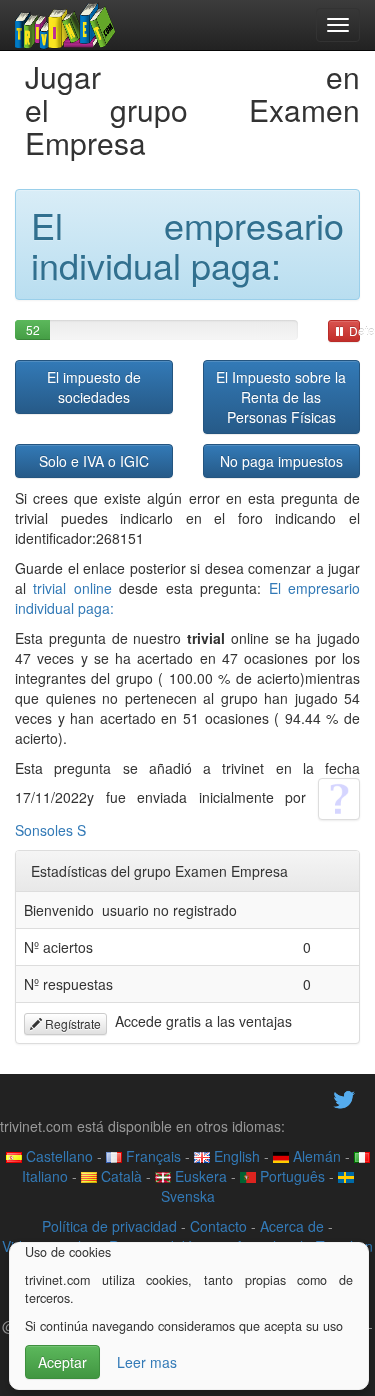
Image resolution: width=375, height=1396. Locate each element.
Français (151, 1156)
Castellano (57, 1156)
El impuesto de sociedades (94, 387)
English (235, 1156)
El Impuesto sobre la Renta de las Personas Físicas (281, 397)
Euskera (199, 1176)
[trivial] (65, 25)
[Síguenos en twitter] (344, 1097)
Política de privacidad (109, 1226)
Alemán (315, 1156)
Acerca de (292, 1226)
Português (290, 1176)
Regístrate (71, 1023)
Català (119, 1176)
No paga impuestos (281, 461)
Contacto (218, 1226)
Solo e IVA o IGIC (94, 461)
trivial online (72, 588)
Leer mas (147, 1362)
